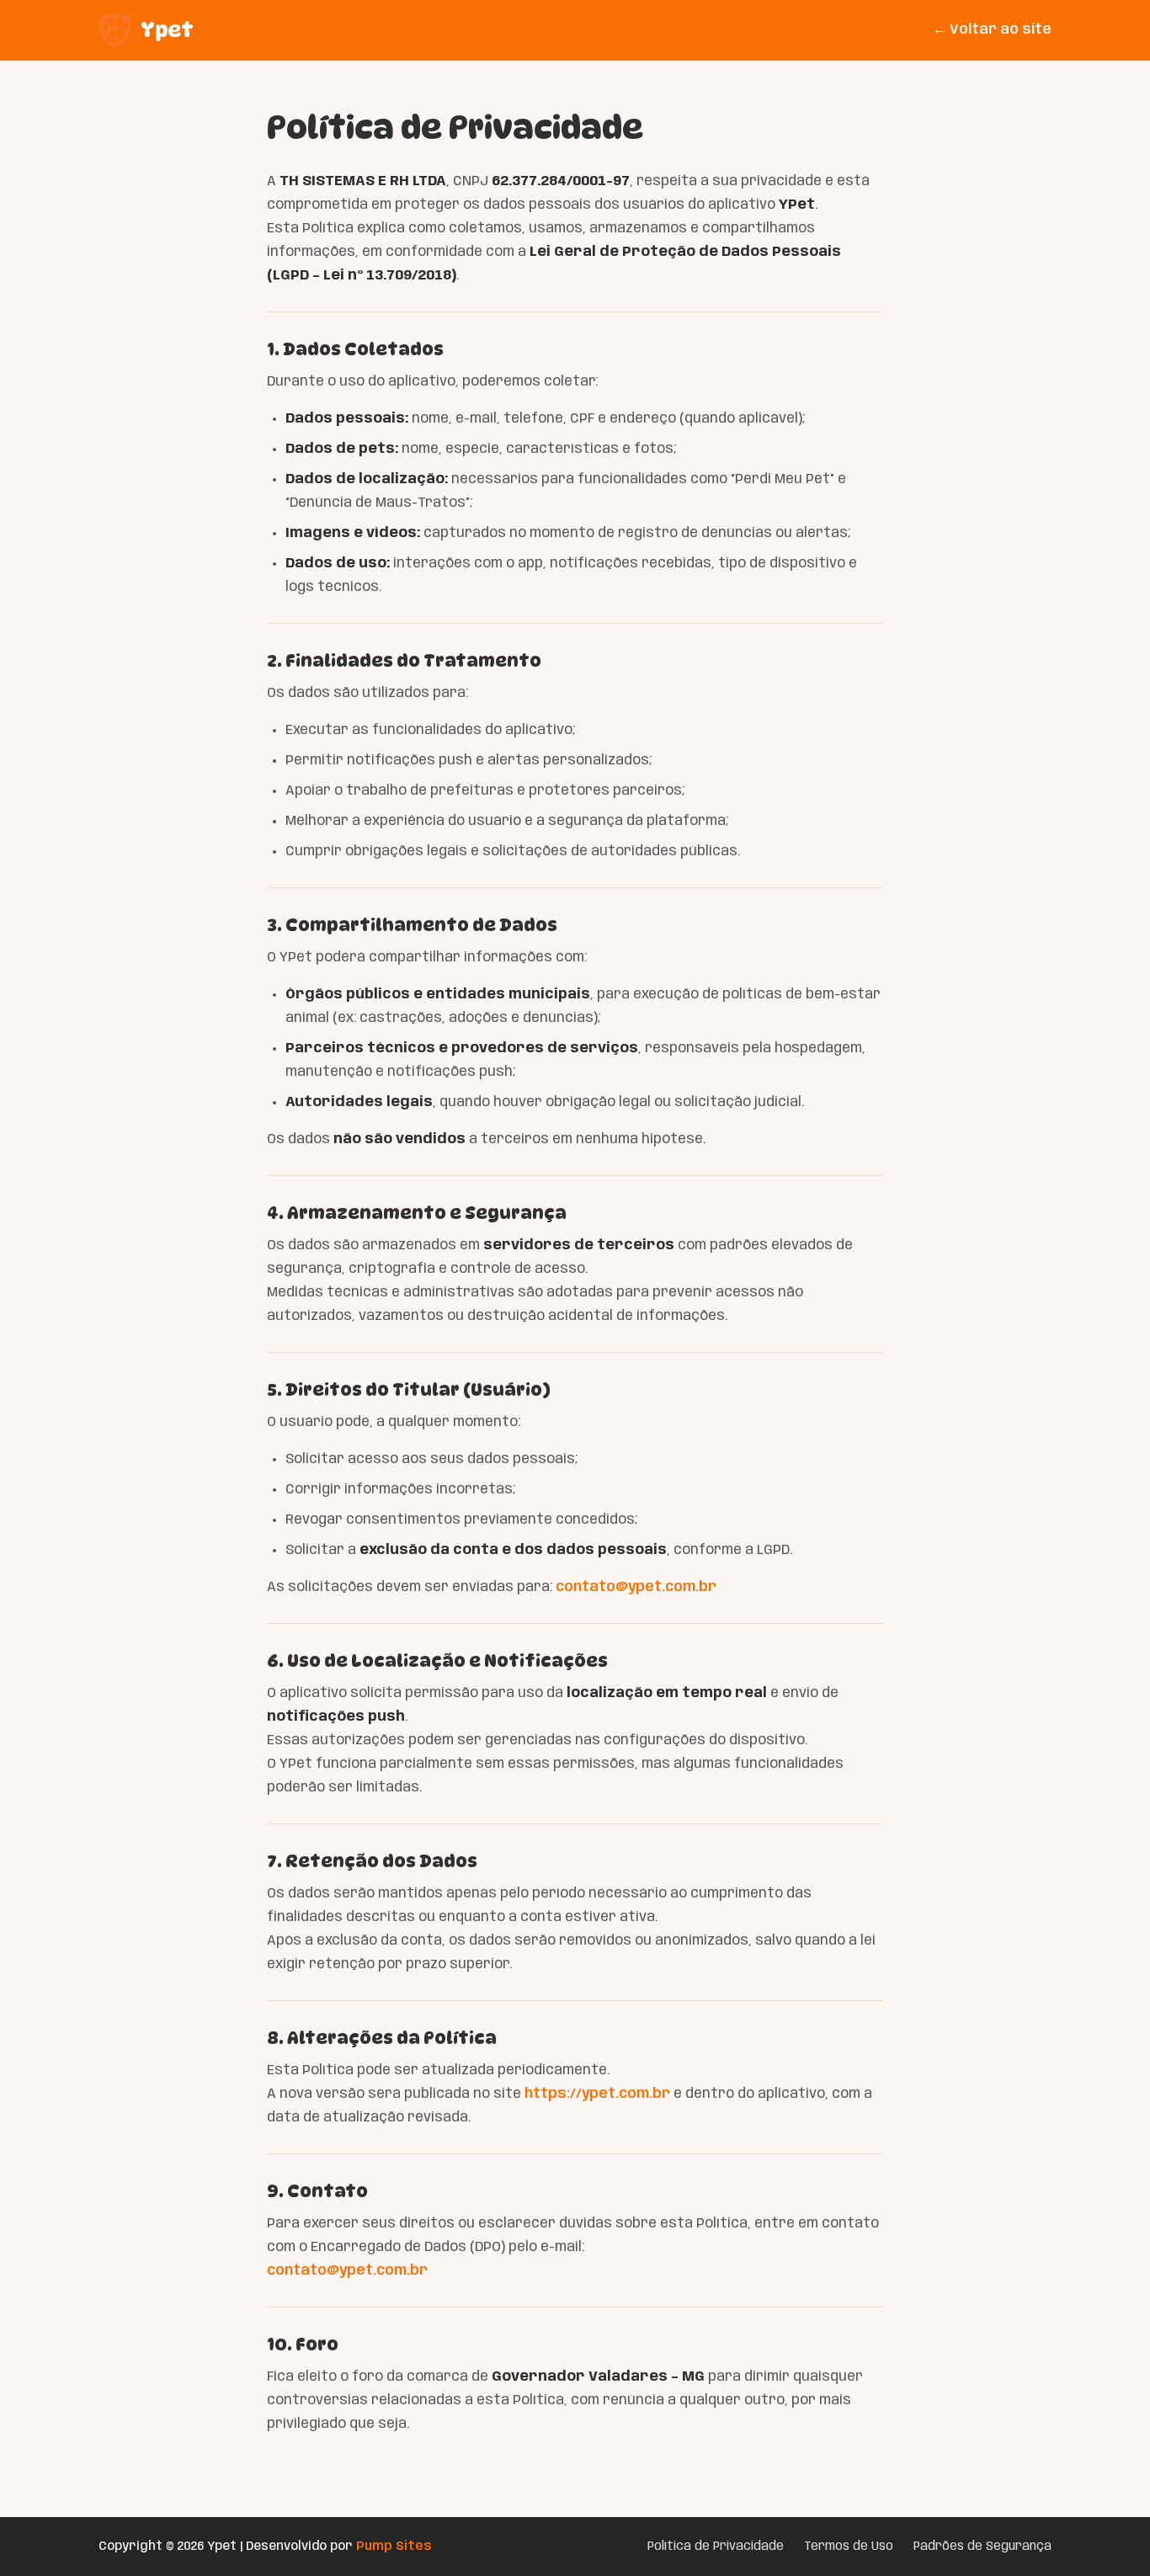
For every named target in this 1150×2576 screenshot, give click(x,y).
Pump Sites (394, 2547)
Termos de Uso (849, 2547)
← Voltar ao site (992, 30)
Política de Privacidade (716, 2547)
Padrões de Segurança (982, 2547)
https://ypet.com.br (597, 2094)
